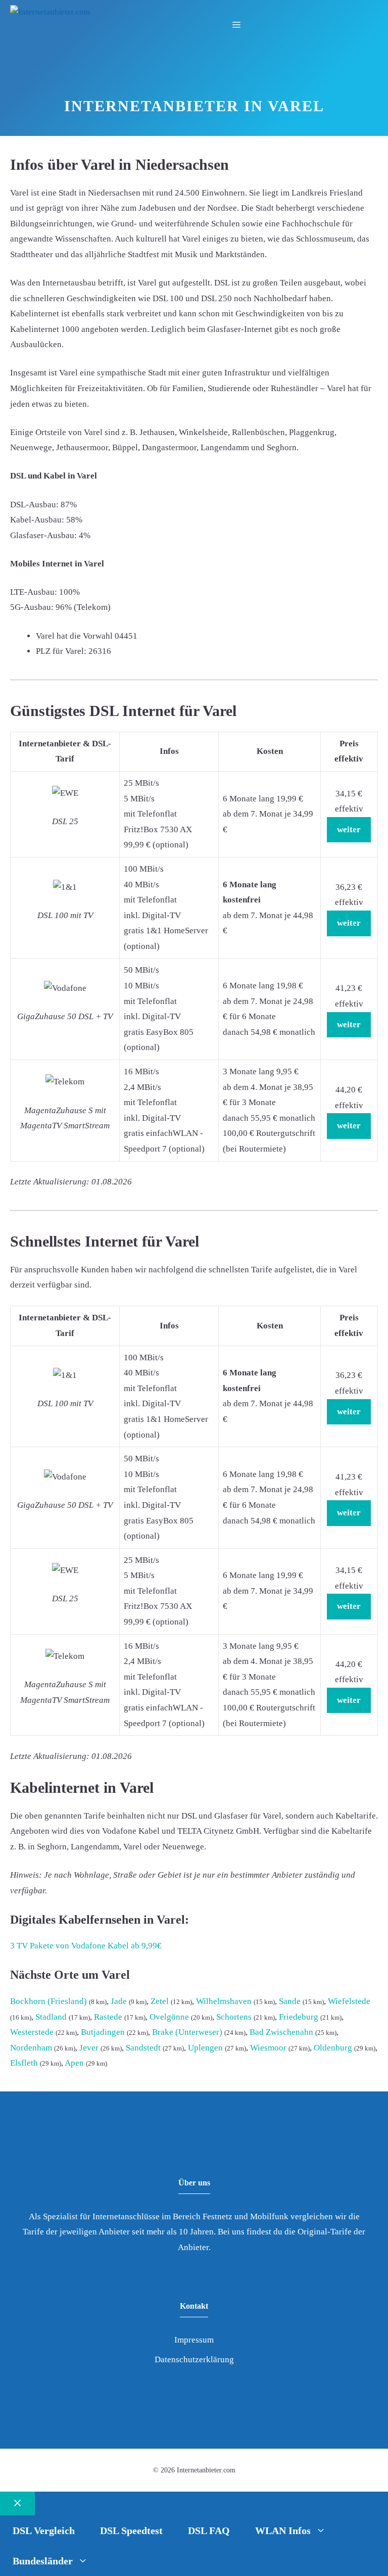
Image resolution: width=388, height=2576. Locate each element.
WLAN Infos (283, 2531)
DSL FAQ (209, 2531)
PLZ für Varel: (61, 651)
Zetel (160, 2001)
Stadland (51, 2017)
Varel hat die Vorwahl (74, 636)
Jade (119, 2001)
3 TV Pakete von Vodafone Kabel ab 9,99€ (86, 1946)
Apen (74, 2063)
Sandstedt (143, 2048)
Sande (290, 2001)
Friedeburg (299, 2017)
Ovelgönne (169, 2017)
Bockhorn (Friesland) (48, 2001)
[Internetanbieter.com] (50, 12)
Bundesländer (43, 2561)
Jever (89, 2048)
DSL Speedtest (131, 2531)
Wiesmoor (268, 2048)
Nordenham (31, 2048)
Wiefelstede (349, 2001)
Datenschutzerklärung (194, 2359)
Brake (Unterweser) (187, 2032)
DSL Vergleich (44, 2531)
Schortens (234, 2017)
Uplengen (205, 2048)
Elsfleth (24, 2063)
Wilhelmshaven (224, 2001)
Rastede (108, 2017)
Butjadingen (103, 2032)
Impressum (194, 2340)
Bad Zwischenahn (281, 2032)
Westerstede (32, 2032)
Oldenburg (333, 2048)
